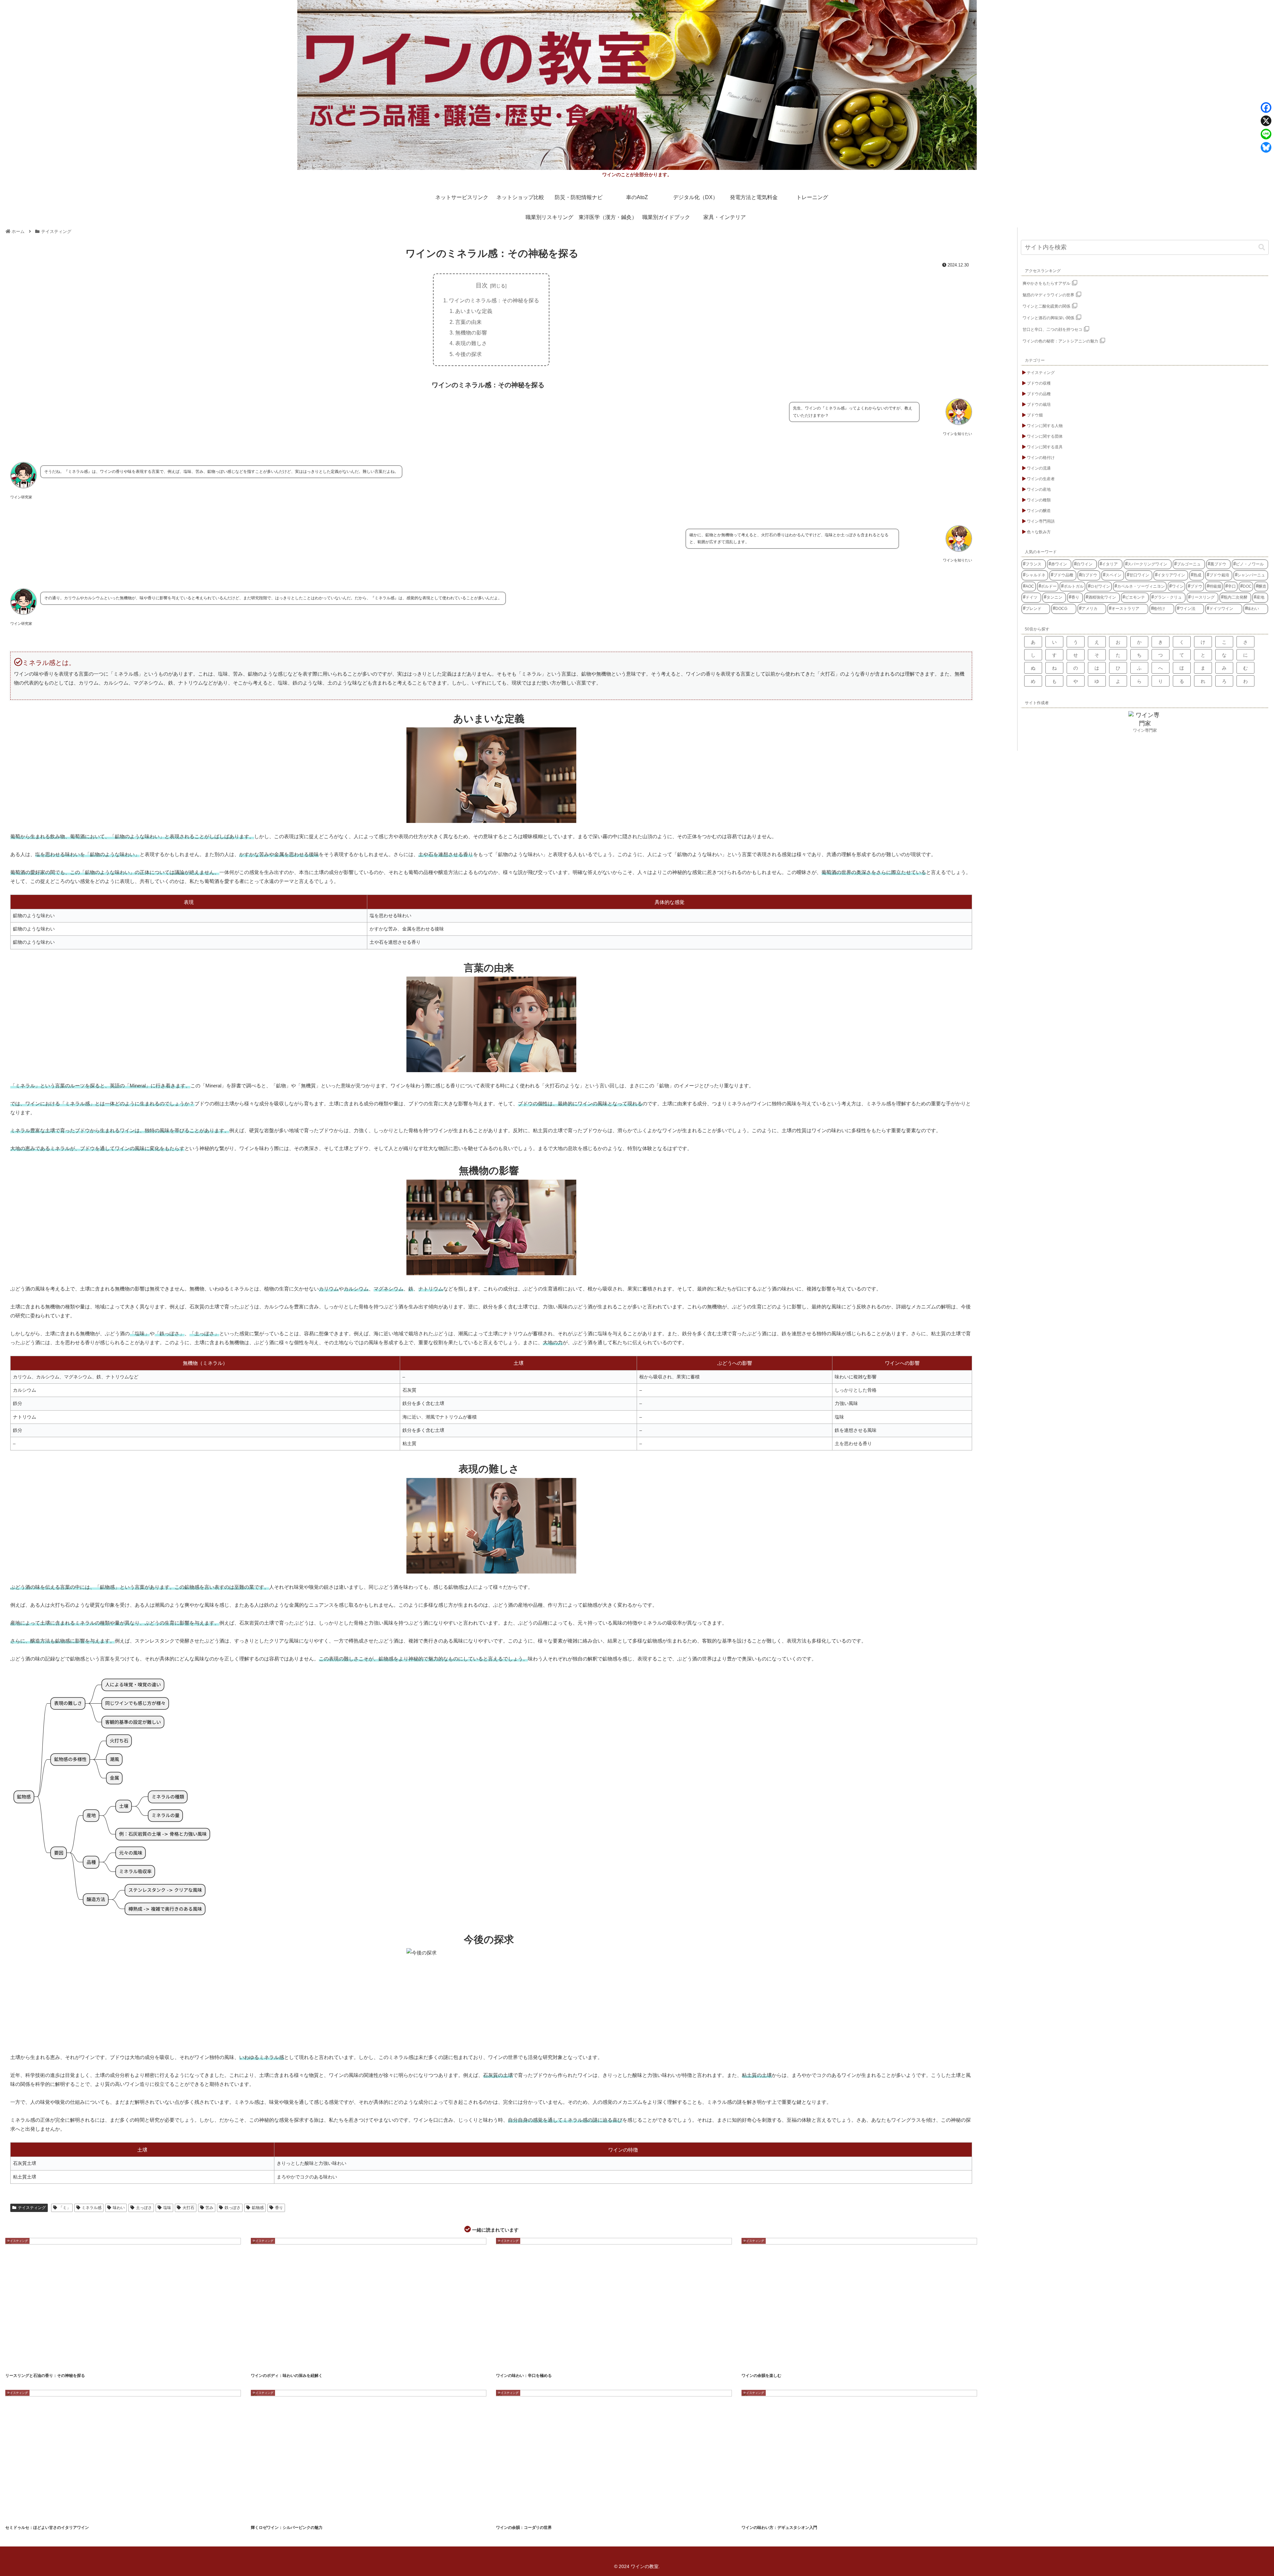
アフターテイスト (756, 2363)
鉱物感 (258, 2208)
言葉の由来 (468, 322)
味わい (119, 2208)
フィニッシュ (810, 2363)
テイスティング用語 (267, 2363)
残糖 (39, 2515)
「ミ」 (65, 2208)
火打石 (188, 2208)
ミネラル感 (92, 2208)
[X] (1266, 121)
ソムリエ (752, 2515)
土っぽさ (144, 2208)
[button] (1262, 247)
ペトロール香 (18, 2363)
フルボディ (291, 2363)
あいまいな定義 (474, 311)
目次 (482, 285)
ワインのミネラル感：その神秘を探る (494, 300)
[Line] (1266, 134)
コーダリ (507, 2515)
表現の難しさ (471, 343)
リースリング (41, 2363)
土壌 (59, 2363)
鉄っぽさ (233, 2208)
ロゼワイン (293, 2515)
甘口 (538, 2363)
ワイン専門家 (1145, 730)
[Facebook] (1266, 108)
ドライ (506, 2363)
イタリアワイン (19, 2515)
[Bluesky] (1266, 147)
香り (279, 2208)
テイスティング (32, 2208)
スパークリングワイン (268, 2515)
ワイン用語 (555, 2515)
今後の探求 (468, 354)
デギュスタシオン (800, 2515)
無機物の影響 (471, 332)
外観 (311, 2515)
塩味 (167, 2208)
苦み (209, 2208)
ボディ (310, 2363)
